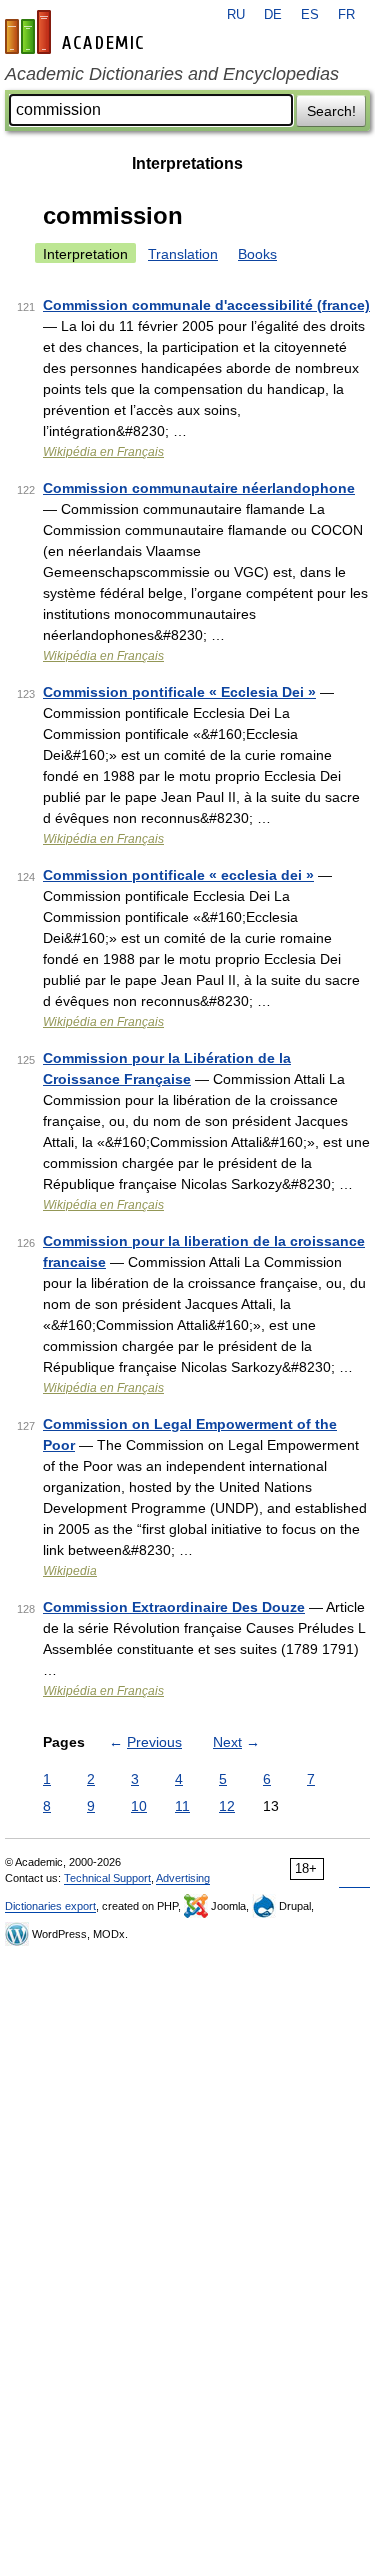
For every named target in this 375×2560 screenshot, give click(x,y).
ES (310, 15)
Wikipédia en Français (103, 452)
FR (346, 15)
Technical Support (107, 1878)
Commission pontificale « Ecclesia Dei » (179, 692)
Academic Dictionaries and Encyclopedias (172, 74)
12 (227, 1806)
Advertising (183, 1878)
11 (182, 1806)
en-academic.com (77, 32)
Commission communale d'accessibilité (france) (206, 305)
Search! (331, 111)
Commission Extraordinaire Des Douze (174, 1607)
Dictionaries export (50, 1906)
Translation (183, 254)
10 (139, 1806)
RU (236, 15)
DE (273, 15)
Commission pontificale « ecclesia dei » (178, 875)
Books (257, 254)
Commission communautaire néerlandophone (199, 488)
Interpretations (187, 163)
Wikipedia (70, 1571)
